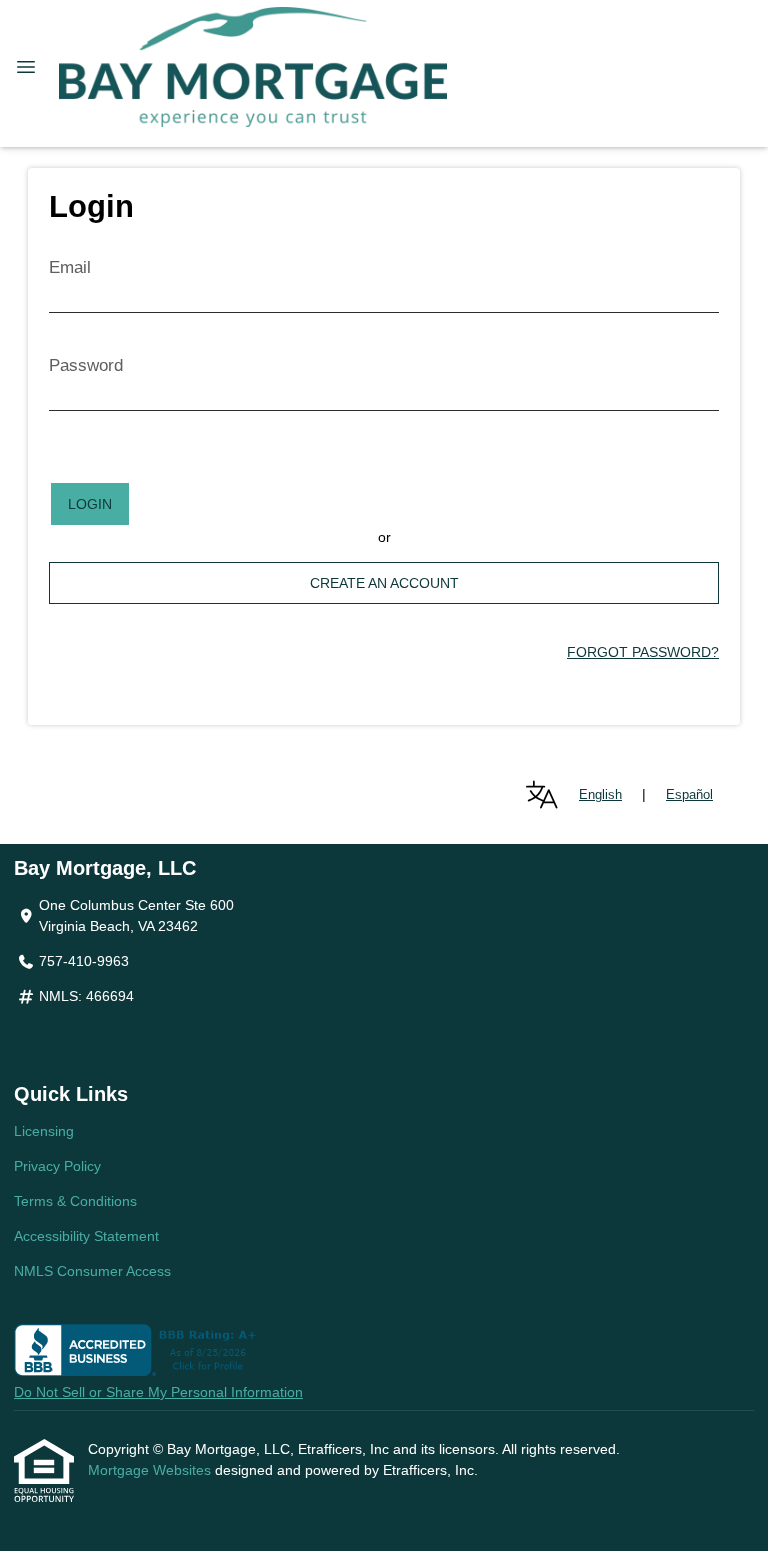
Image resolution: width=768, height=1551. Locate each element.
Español (689, 794)
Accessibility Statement (86, 1236)
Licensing (44, 1131)
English (600, 794)
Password (86, 365)
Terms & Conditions (75, 1201)
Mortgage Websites (151, 1470)
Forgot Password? (643, 652)
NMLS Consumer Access (92, 1271)
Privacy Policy (57, 1166)
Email (70, 267)
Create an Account (384, 583)
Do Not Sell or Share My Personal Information (158, 1392)
